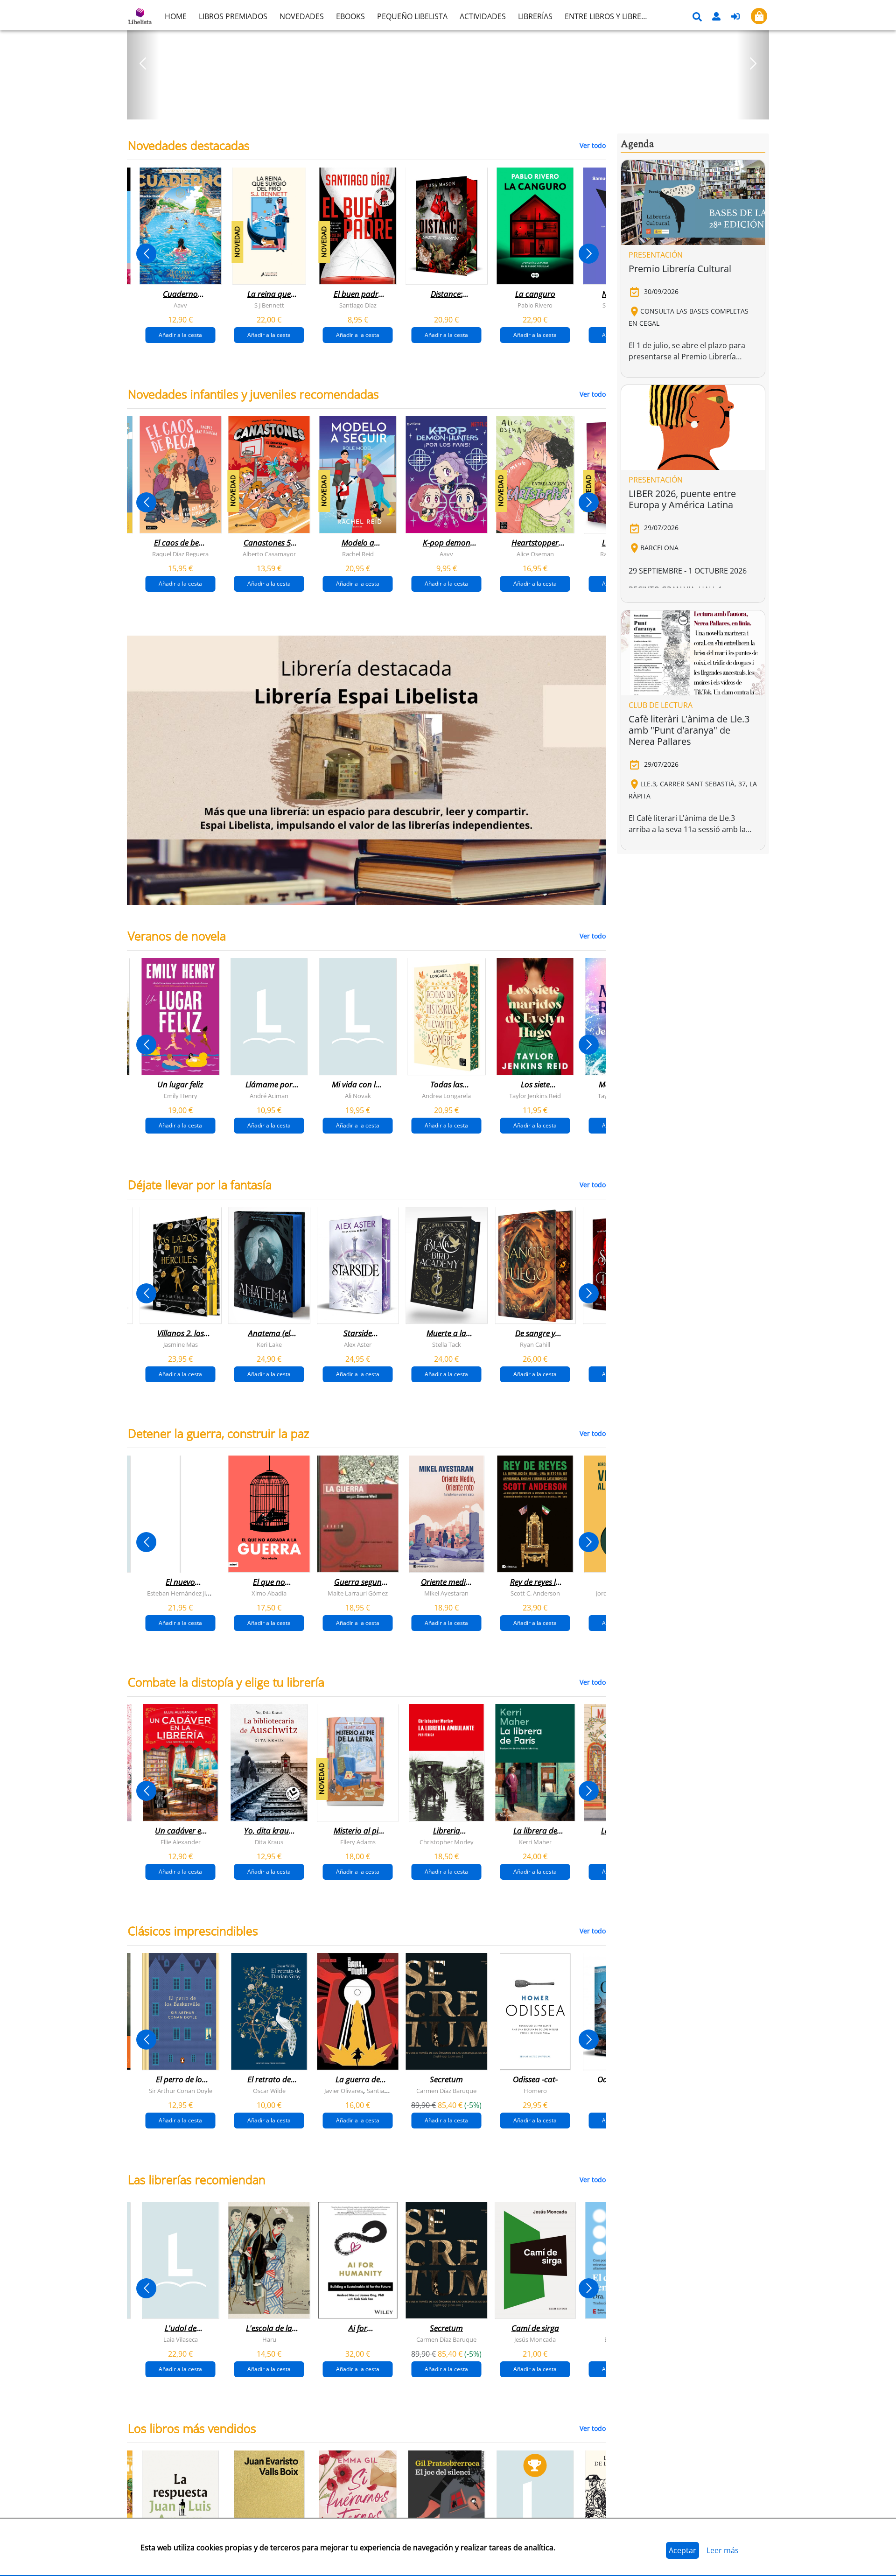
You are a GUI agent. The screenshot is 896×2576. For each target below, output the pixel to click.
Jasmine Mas (181, 1344)
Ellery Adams (358, 1842)
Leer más (723, 2550)
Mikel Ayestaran (446, 1593)
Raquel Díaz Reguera (180, 554)
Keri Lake (269, 1344)
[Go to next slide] (589, 254)
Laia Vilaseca (181, 2339)
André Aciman (269, 1096)
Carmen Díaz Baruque (446, 2091)
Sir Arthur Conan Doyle (181, 2091)
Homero (535, 2091)
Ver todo (593, 145)
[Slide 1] (442, 109)
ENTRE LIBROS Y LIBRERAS (609, 16)
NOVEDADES (302, 16)
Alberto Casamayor (269, 554)
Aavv (180, 305)
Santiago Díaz (358, 305)
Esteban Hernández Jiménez (186, 1593)
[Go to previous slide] (146, 254)
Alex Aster (358, 1344)
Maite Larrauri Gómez (358, 1593)
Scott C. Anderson (535, 1593)
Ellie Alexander (181, 1842)
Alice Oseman (535, 554)
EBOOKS (350, 16)
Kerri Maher (535, 1842)
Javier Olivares (344, 2091)
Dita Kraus (269, 1842)
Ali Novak (358, 1096)
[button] (143, 63)
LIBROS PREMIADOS (233, 16)
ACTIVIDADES (483, 16)
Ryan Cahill (535, 1344)
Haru (269, 2339)
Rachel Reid (358, 554)
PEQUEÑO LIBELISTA (412, 16)
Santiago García (388, 2091)
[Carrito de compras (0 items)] (759, 16)
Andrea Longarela (446, 1096)
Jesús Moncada (535, 2339)
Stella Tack (447, 1344)
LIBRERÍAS (535, 16)
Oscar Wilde (269, 2091)
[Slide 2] (454, 109)
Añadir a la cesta (180, 335)
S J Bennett (269, 305)
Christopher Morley (447, 1842)
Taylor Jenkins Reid (535, 1096)
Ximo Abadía (269, 1593)
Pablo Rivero (535, 305)
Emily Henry (181, 1096)
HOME (176, 16)
